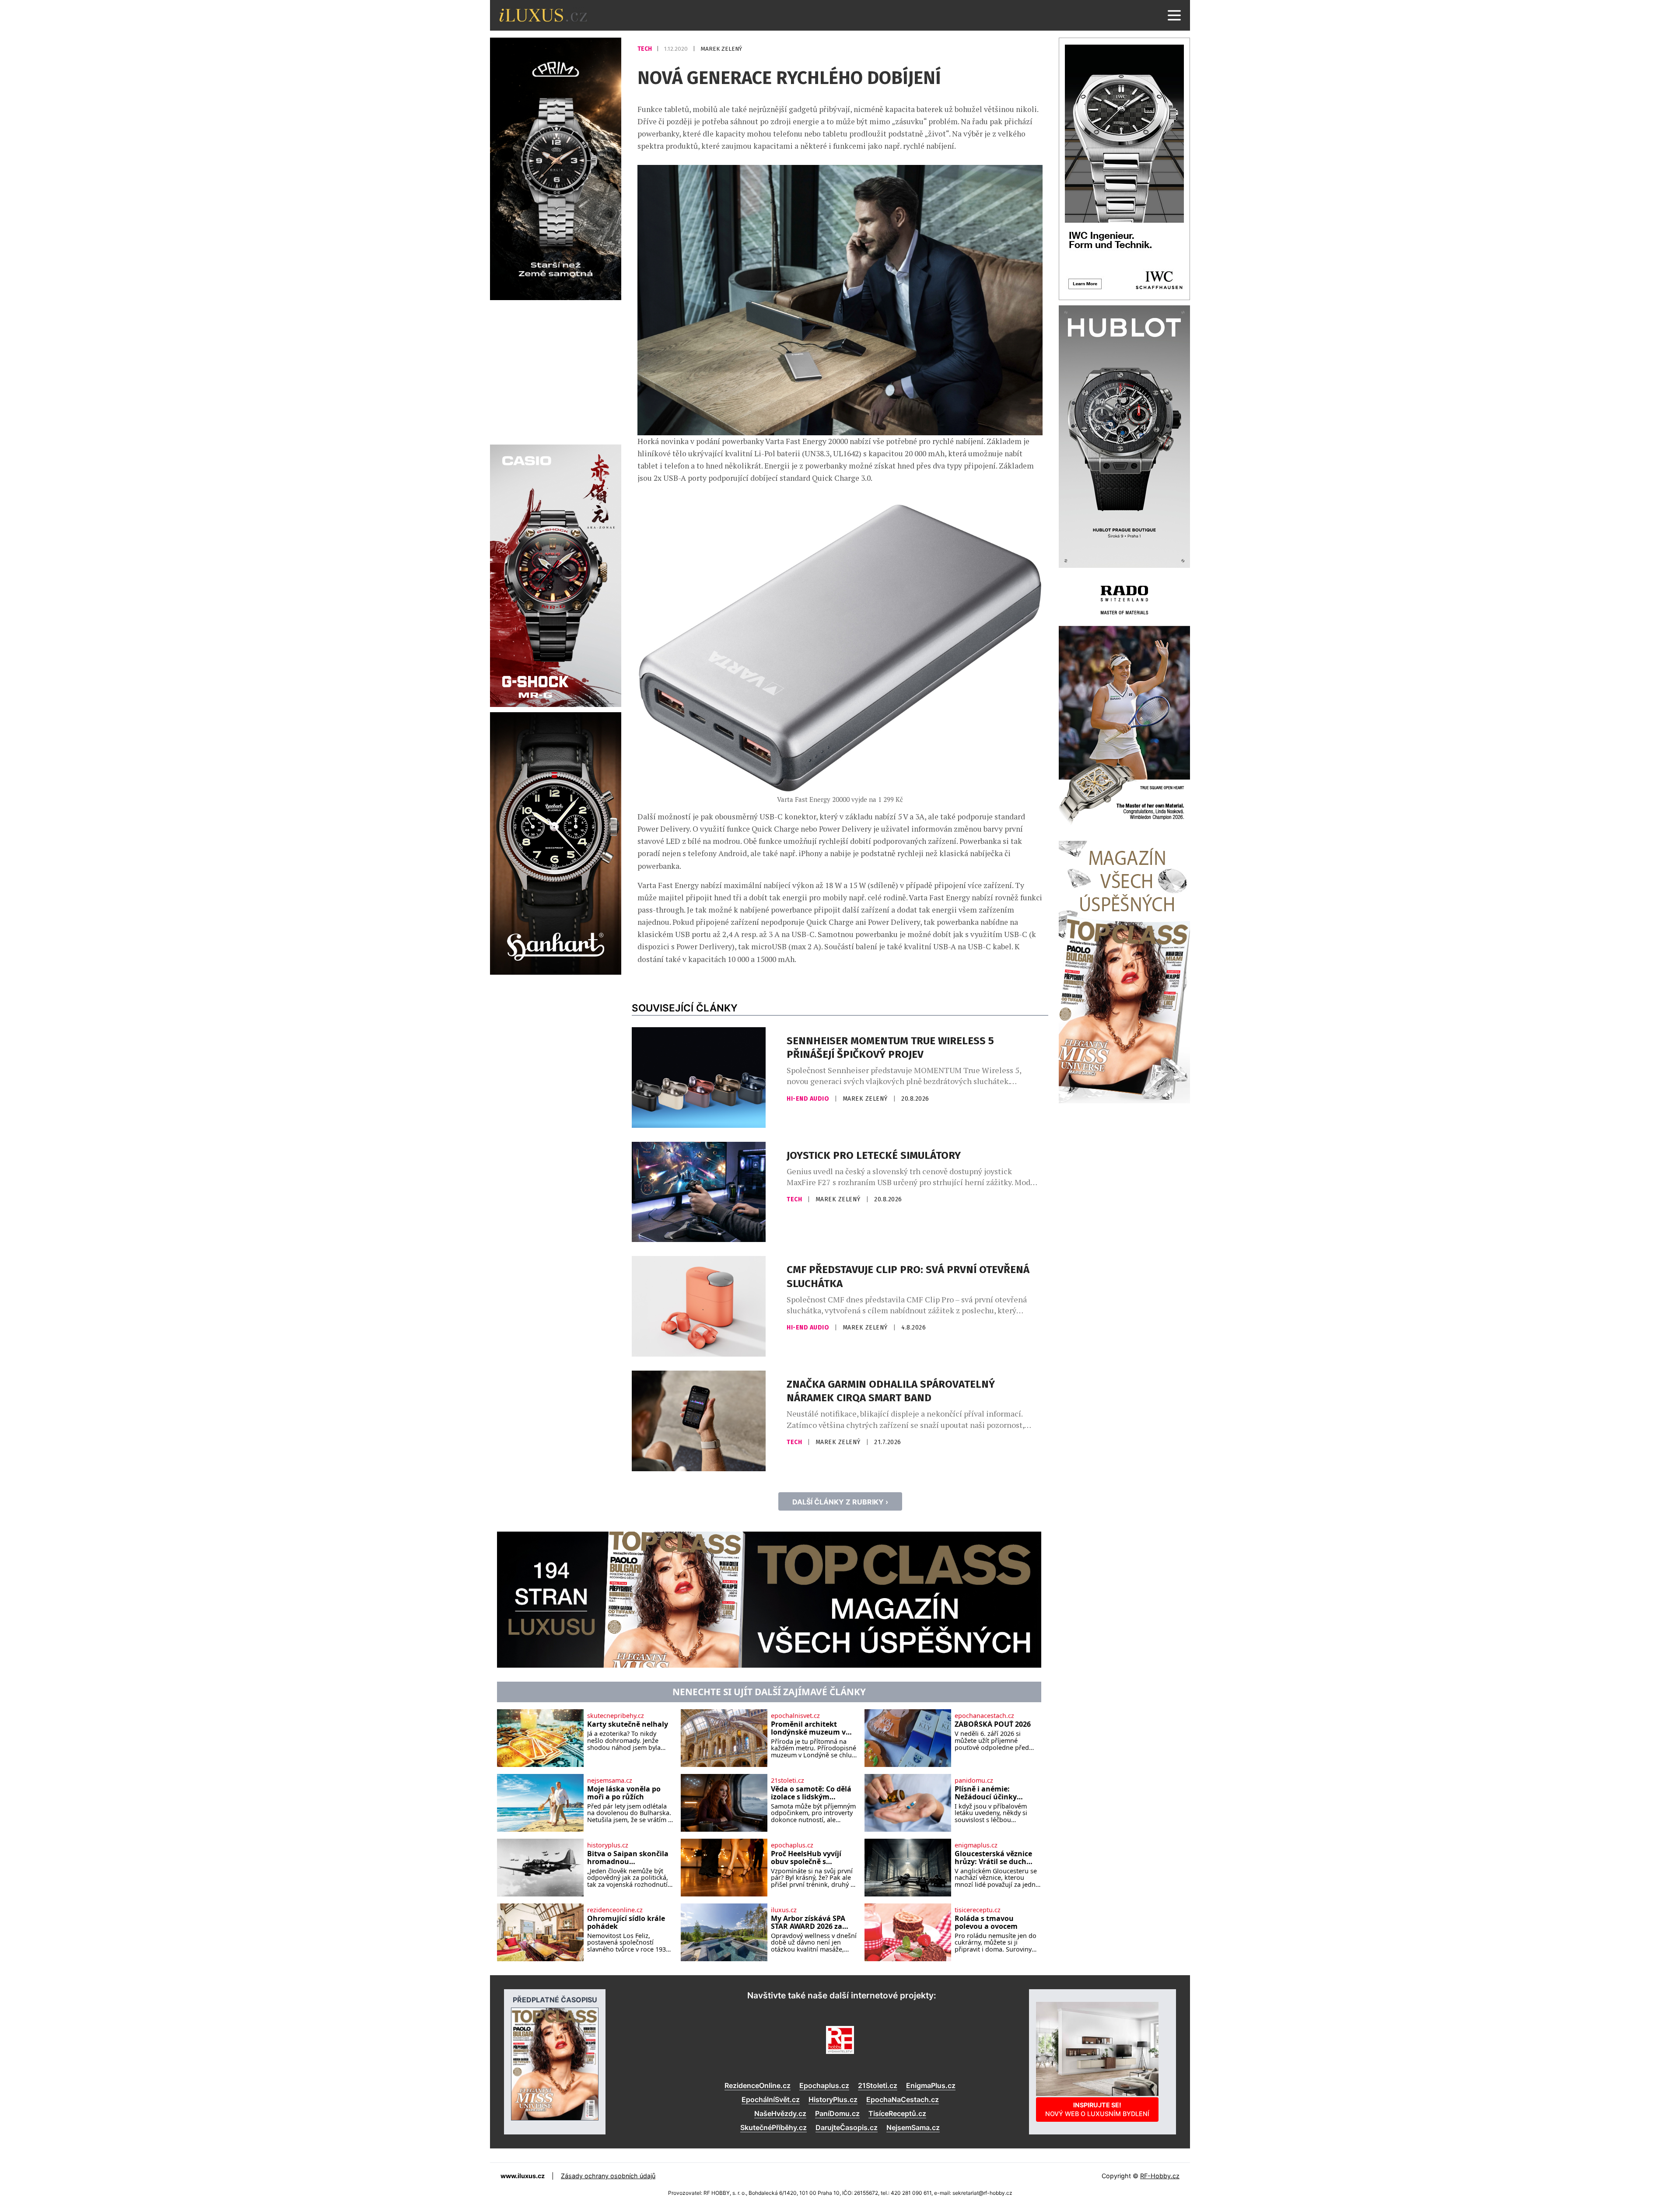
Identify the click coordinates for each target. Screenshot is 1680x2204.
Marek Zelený (721, 49)
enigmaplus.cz (976, 1845)
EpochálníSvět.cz (771, 2099)
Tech (645, 49)
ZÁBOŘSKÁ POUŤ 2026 (993, 1725)
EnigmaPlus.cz (931, 2085)
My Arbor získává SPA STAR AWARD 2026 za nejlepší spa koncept (808, 1922)
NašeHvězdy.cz (780, 2113)
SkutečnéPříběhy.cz (773, 2127)
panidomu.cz (974, 1781)
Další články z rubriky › (840, 1502)
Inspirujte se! (1097, 2109)
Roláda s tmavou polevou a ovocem (986, 1922)
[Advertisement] (556, 371)
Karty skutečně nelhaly (628, 1725)
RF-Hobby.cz (1160, 2176)
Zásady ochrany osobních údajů (608, 2176)
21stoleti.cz (787, 1781)
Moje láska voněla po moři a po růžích (624, 1793)
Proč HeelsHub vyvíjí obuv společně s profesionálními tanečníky (806, 1858)
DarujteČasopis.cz (847, 2127)
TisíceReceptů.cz (897, 2113)
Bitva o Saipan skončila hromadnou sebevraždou (628, 1858)
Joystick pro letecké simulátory (874, 1155)
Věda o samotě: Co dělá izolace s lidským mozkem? (811, 1793)
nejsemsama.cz (610, 1781)
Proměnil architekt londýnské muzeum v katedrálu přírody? (808, 1728)
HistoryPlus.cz (833, 2099)
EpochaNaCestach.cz (903, 2099)
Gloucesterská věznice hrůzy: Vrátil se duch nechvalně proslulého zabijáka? (993, 1858)
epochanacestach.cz (984, 1716)
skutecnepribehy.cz (616, 1716)
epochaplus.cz (792, 1845)
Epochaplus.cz (824, 2085)
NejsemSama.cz (913, 2127)
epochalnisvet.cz (795, 1716)
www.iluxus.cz (523, 2176)
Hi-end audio (809, 1099)
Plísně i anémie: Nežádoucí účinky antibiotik (986, 1793)
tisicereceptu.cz (978, 1910)
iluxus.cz (784, 1910)
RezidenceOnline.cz (758, 2085)
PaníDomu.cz (837, 2113)
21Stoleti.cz (878, 2085)
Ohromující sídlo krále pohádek (626, 1922)
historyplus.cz (608, 1845)
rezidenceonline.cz (615, 1910)
